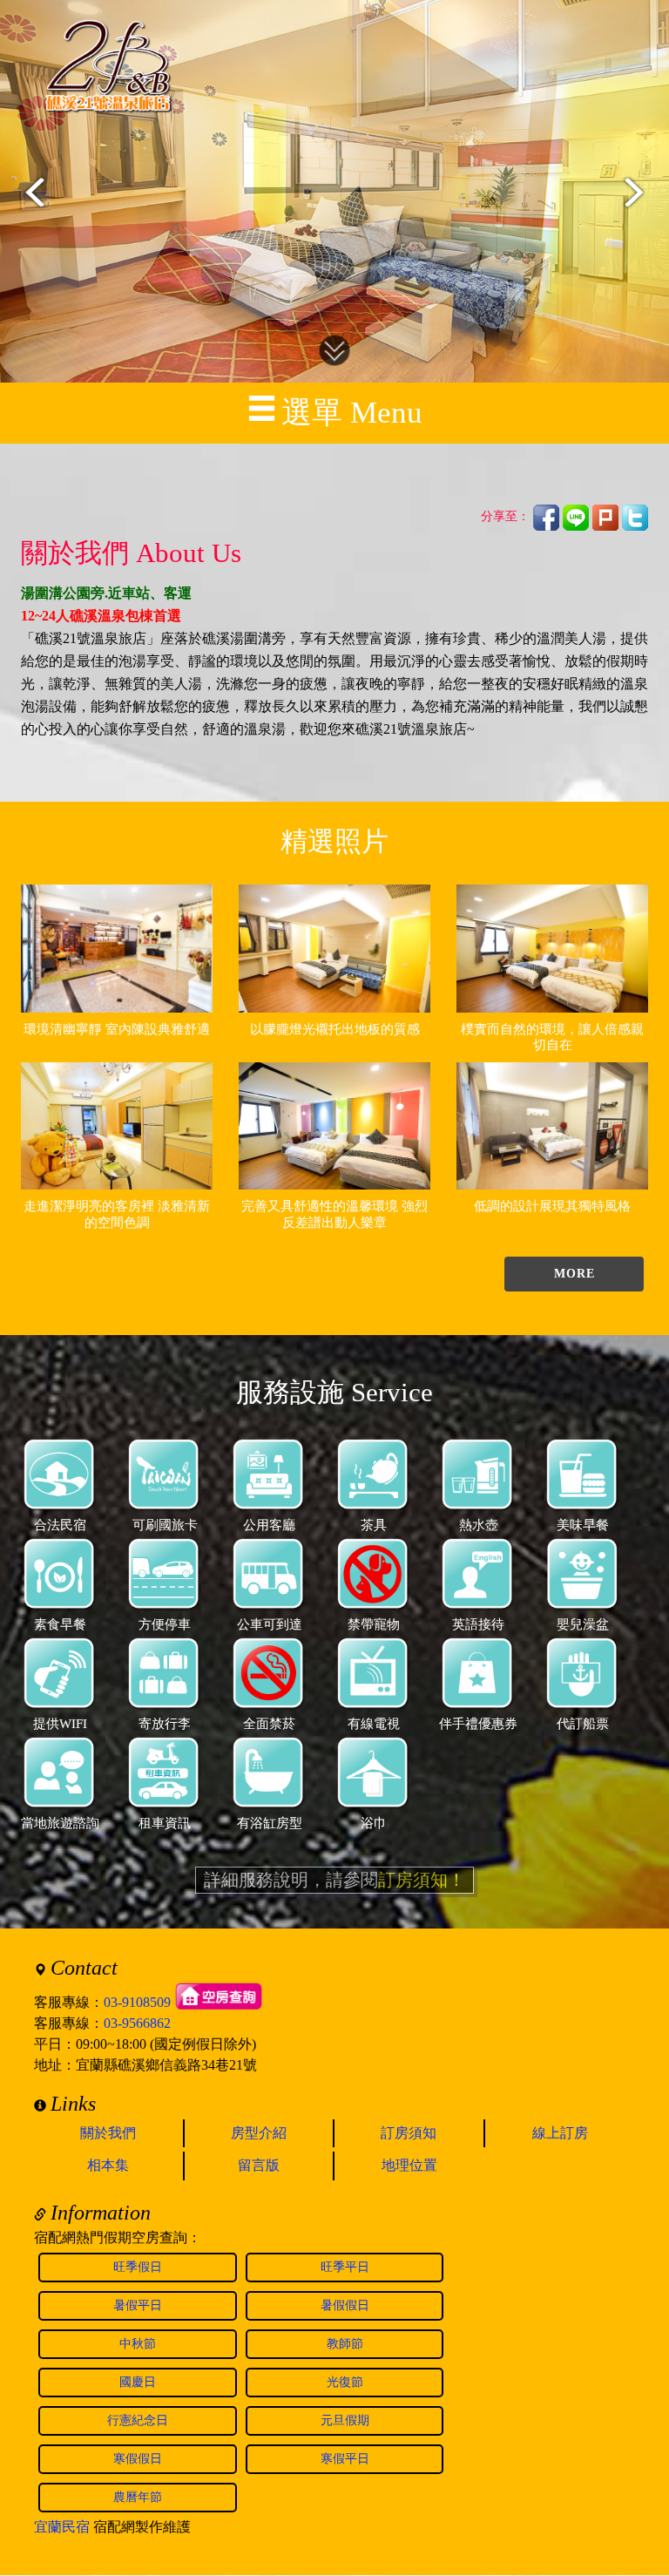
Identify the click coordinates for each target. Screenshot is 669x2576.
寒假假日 (138, 2459)
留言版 (259, 2165)
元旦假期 (345, 2420)
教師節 (345, 2344)
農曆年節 (138, 2497)
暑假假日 (345, 2305)
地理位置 (409, 2165)
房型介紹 (259, 2133)
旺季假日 (138, 2267)
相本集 (108, 2165)
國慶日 (138, 2382)
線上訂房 (560, 2133)
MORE (574, 1274)
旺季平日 (345, 2267)
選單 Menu (352, 413)
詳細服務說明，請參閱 (334, 1880)
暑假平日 (138, 2305)
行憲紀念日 (138, 2420)
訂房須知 (409, 2133)
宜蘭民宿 (62, 2527)
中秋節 (138, 2344)
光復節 (345, 2382)
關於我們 (108, 2133)
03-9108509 (137, 2002)
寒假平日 (345, 2459)
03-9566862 (137, 2023)
